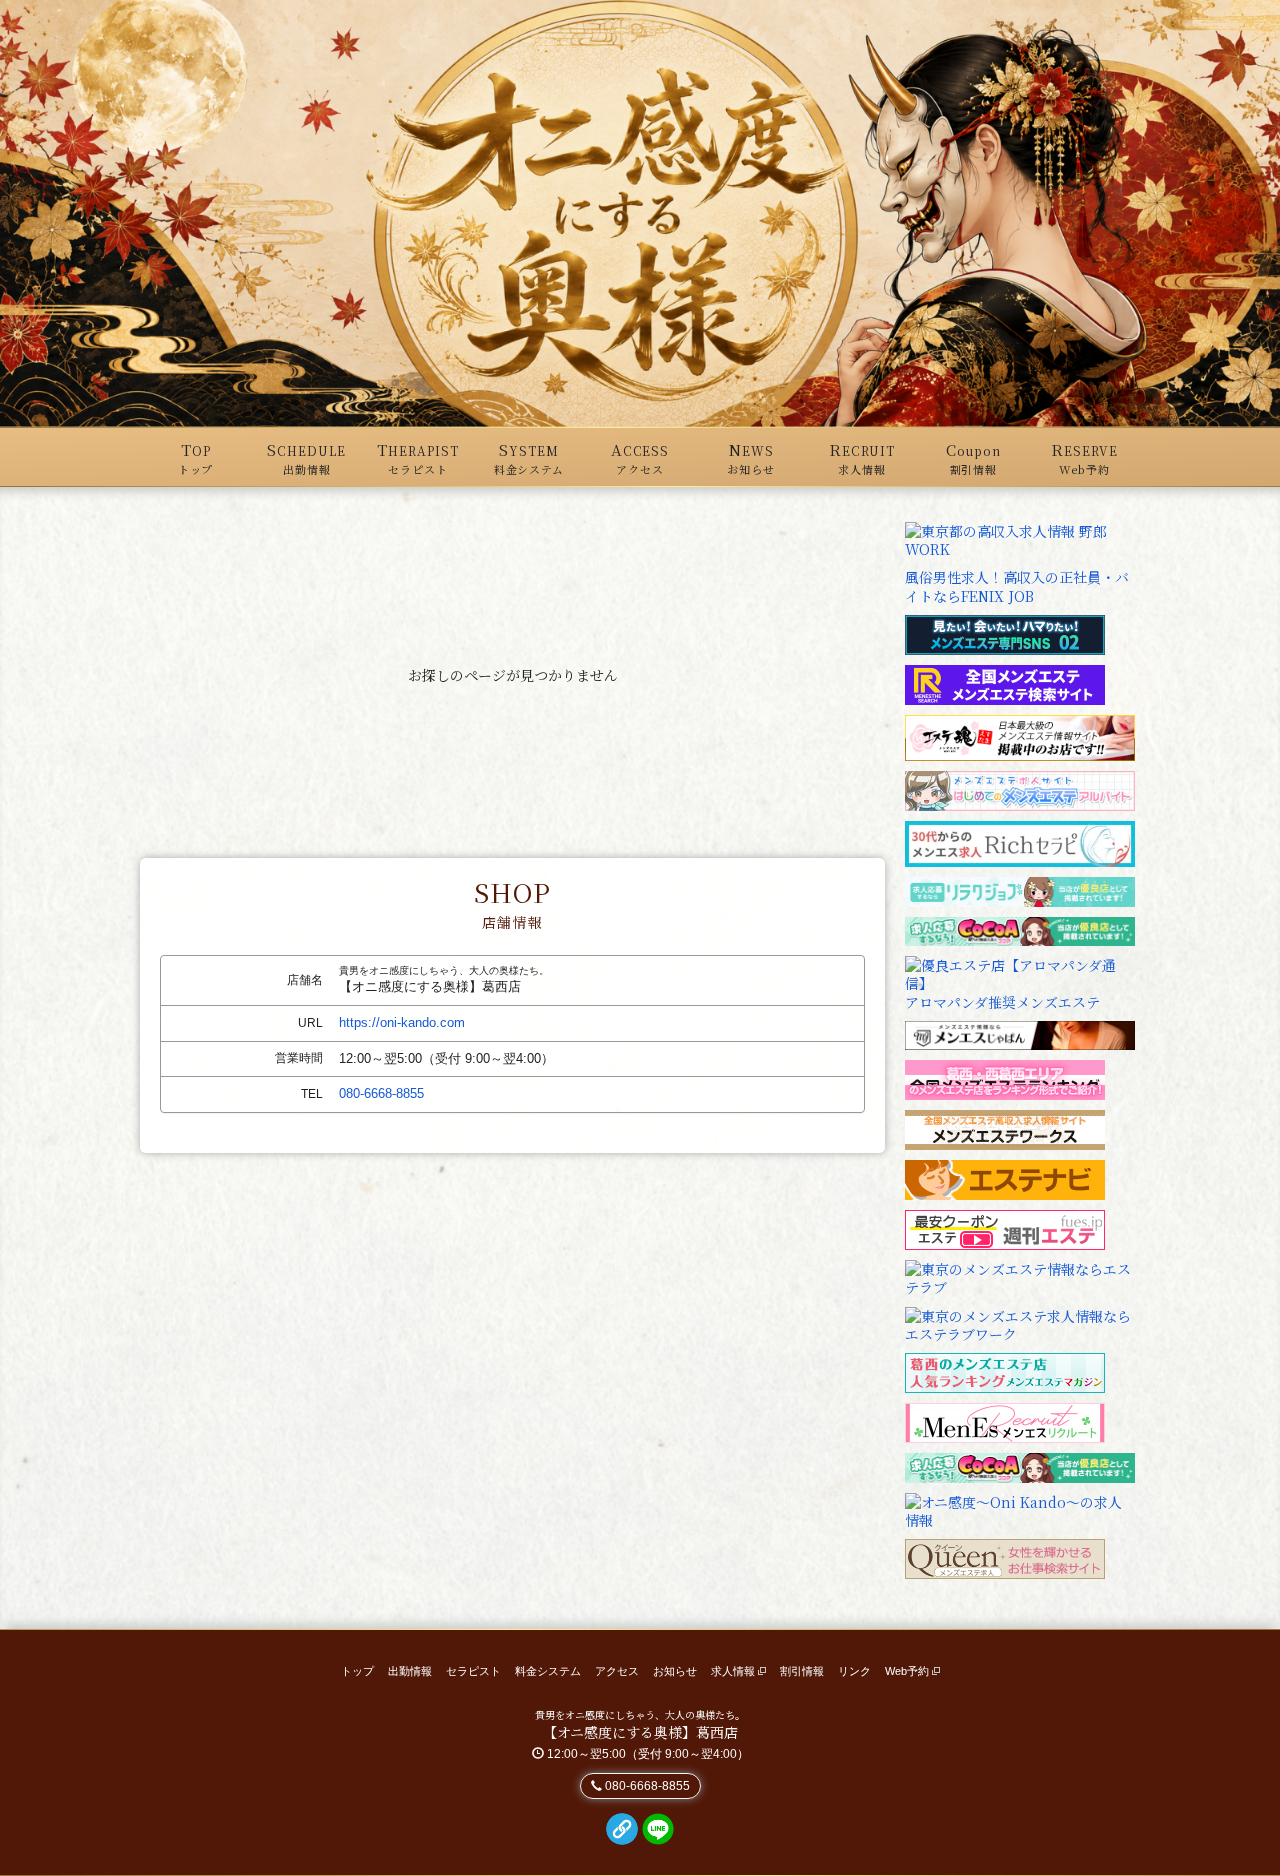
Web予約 (908, 1671)
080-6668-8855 (381, 1093)
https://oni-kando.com (402, 1022)
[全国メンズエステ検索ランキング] (1005, 682)
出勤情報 (410, 1671)
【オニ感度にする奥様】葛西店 (640, 1732)
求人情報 (734, 1671)
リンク (854, 1671)
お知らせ (675, 1671)
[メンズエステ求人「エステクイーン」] (1005, 1557)
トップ (357, 1671)
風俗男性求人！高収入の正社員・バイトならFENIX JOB (1017, 586)
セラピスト (473, 1671)
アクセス (617, 1671)
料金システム (548, 1671)
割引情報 (802, 1671)
